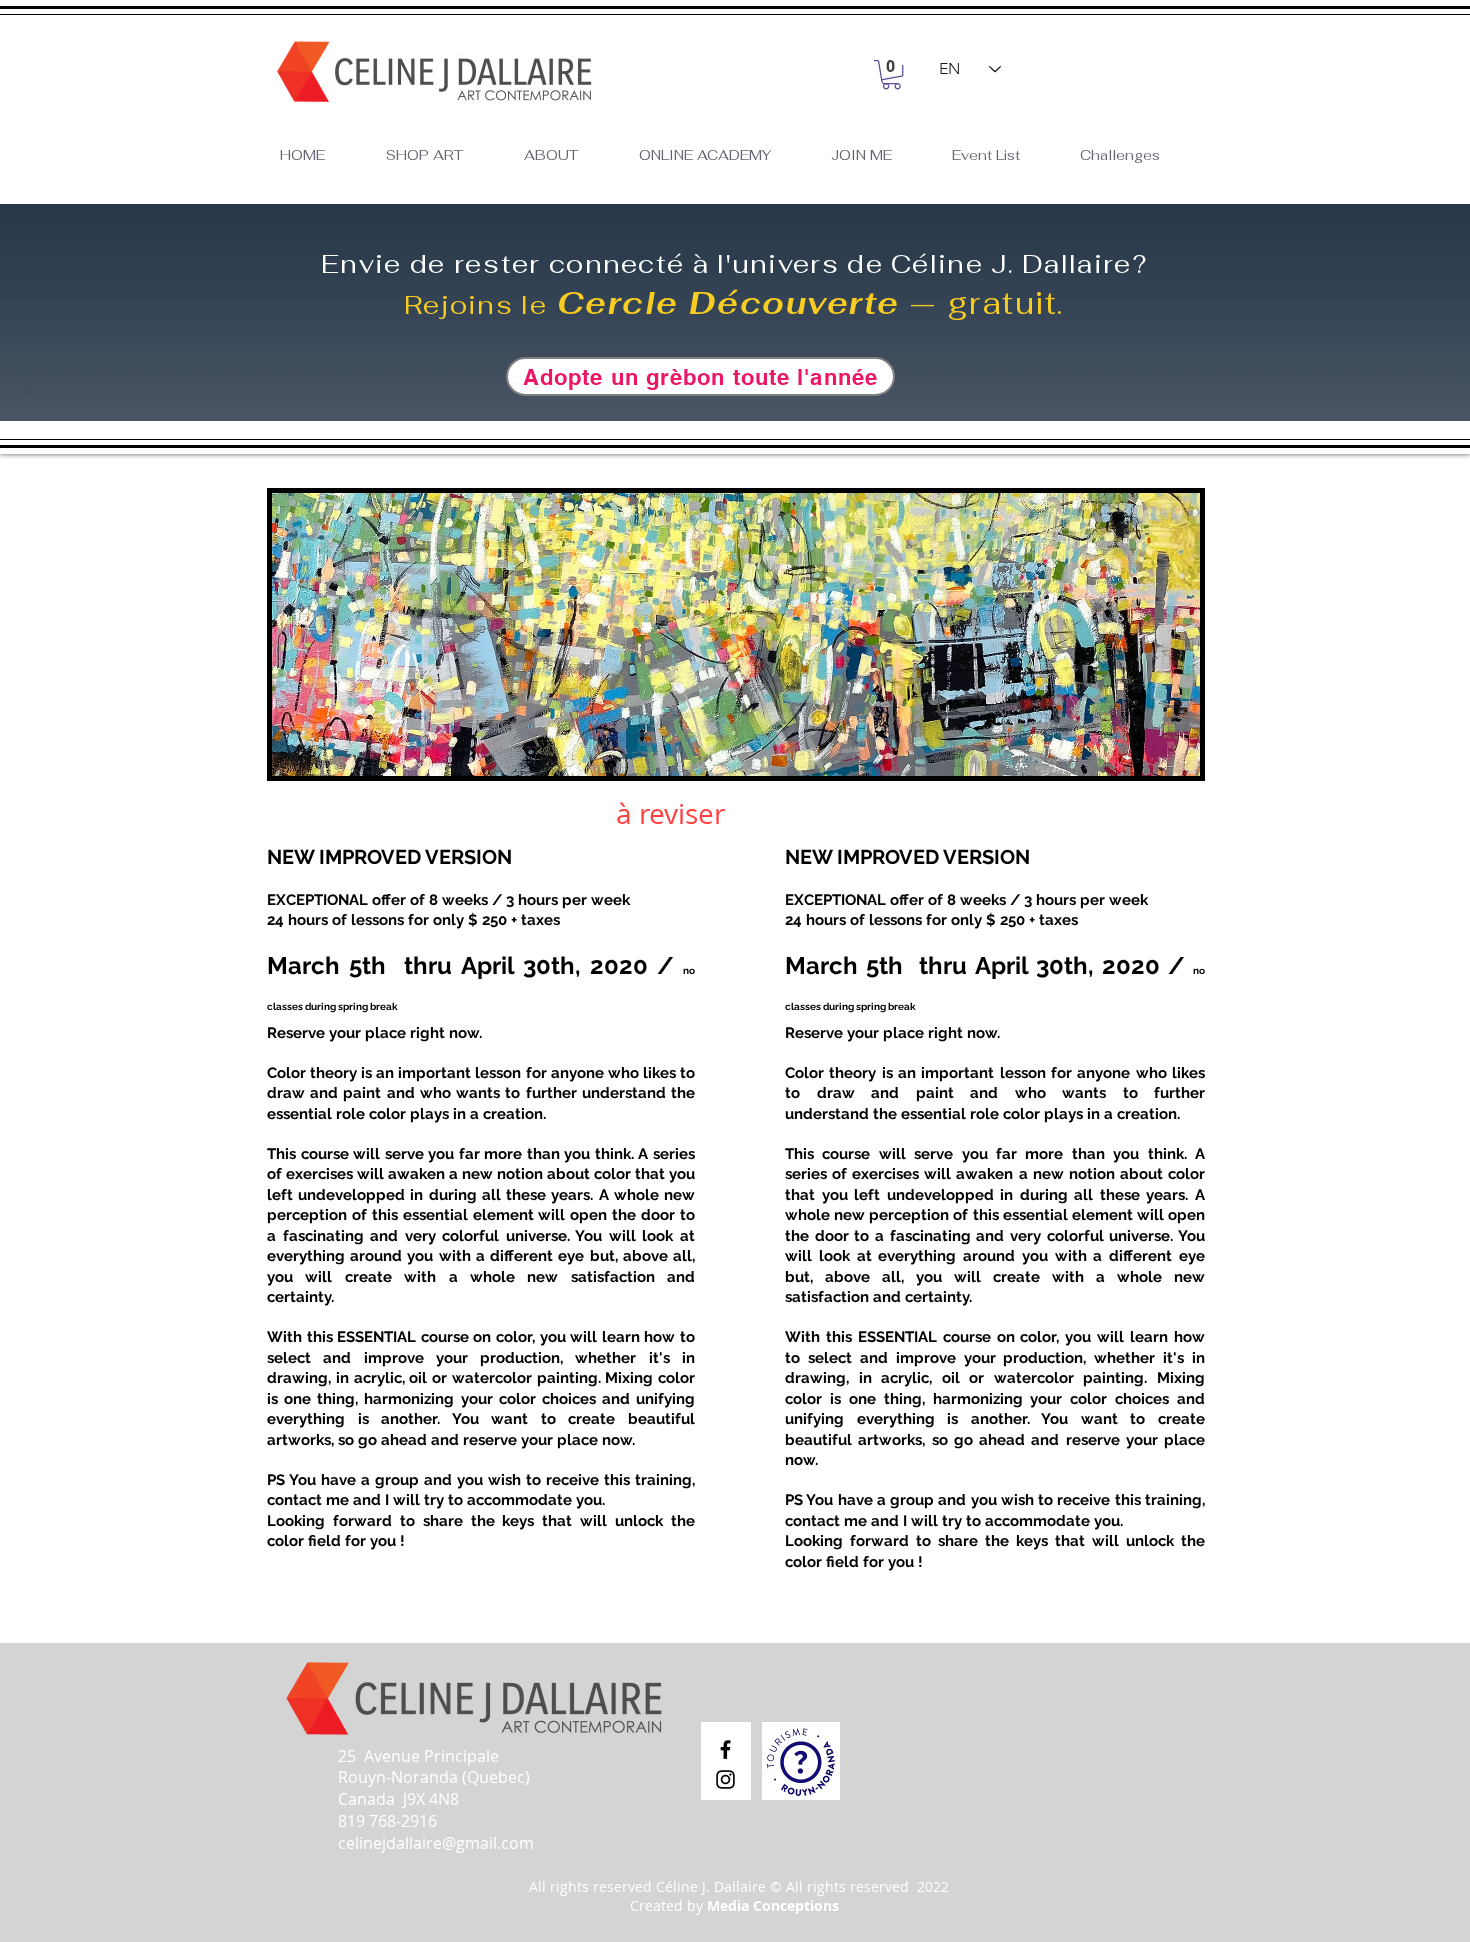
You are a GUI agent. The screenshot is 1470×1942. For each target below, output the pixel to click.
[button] (891, 74)
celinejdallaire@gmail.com (436, 1843)
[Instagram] (725, 1779)
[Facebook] (725, 1749)
